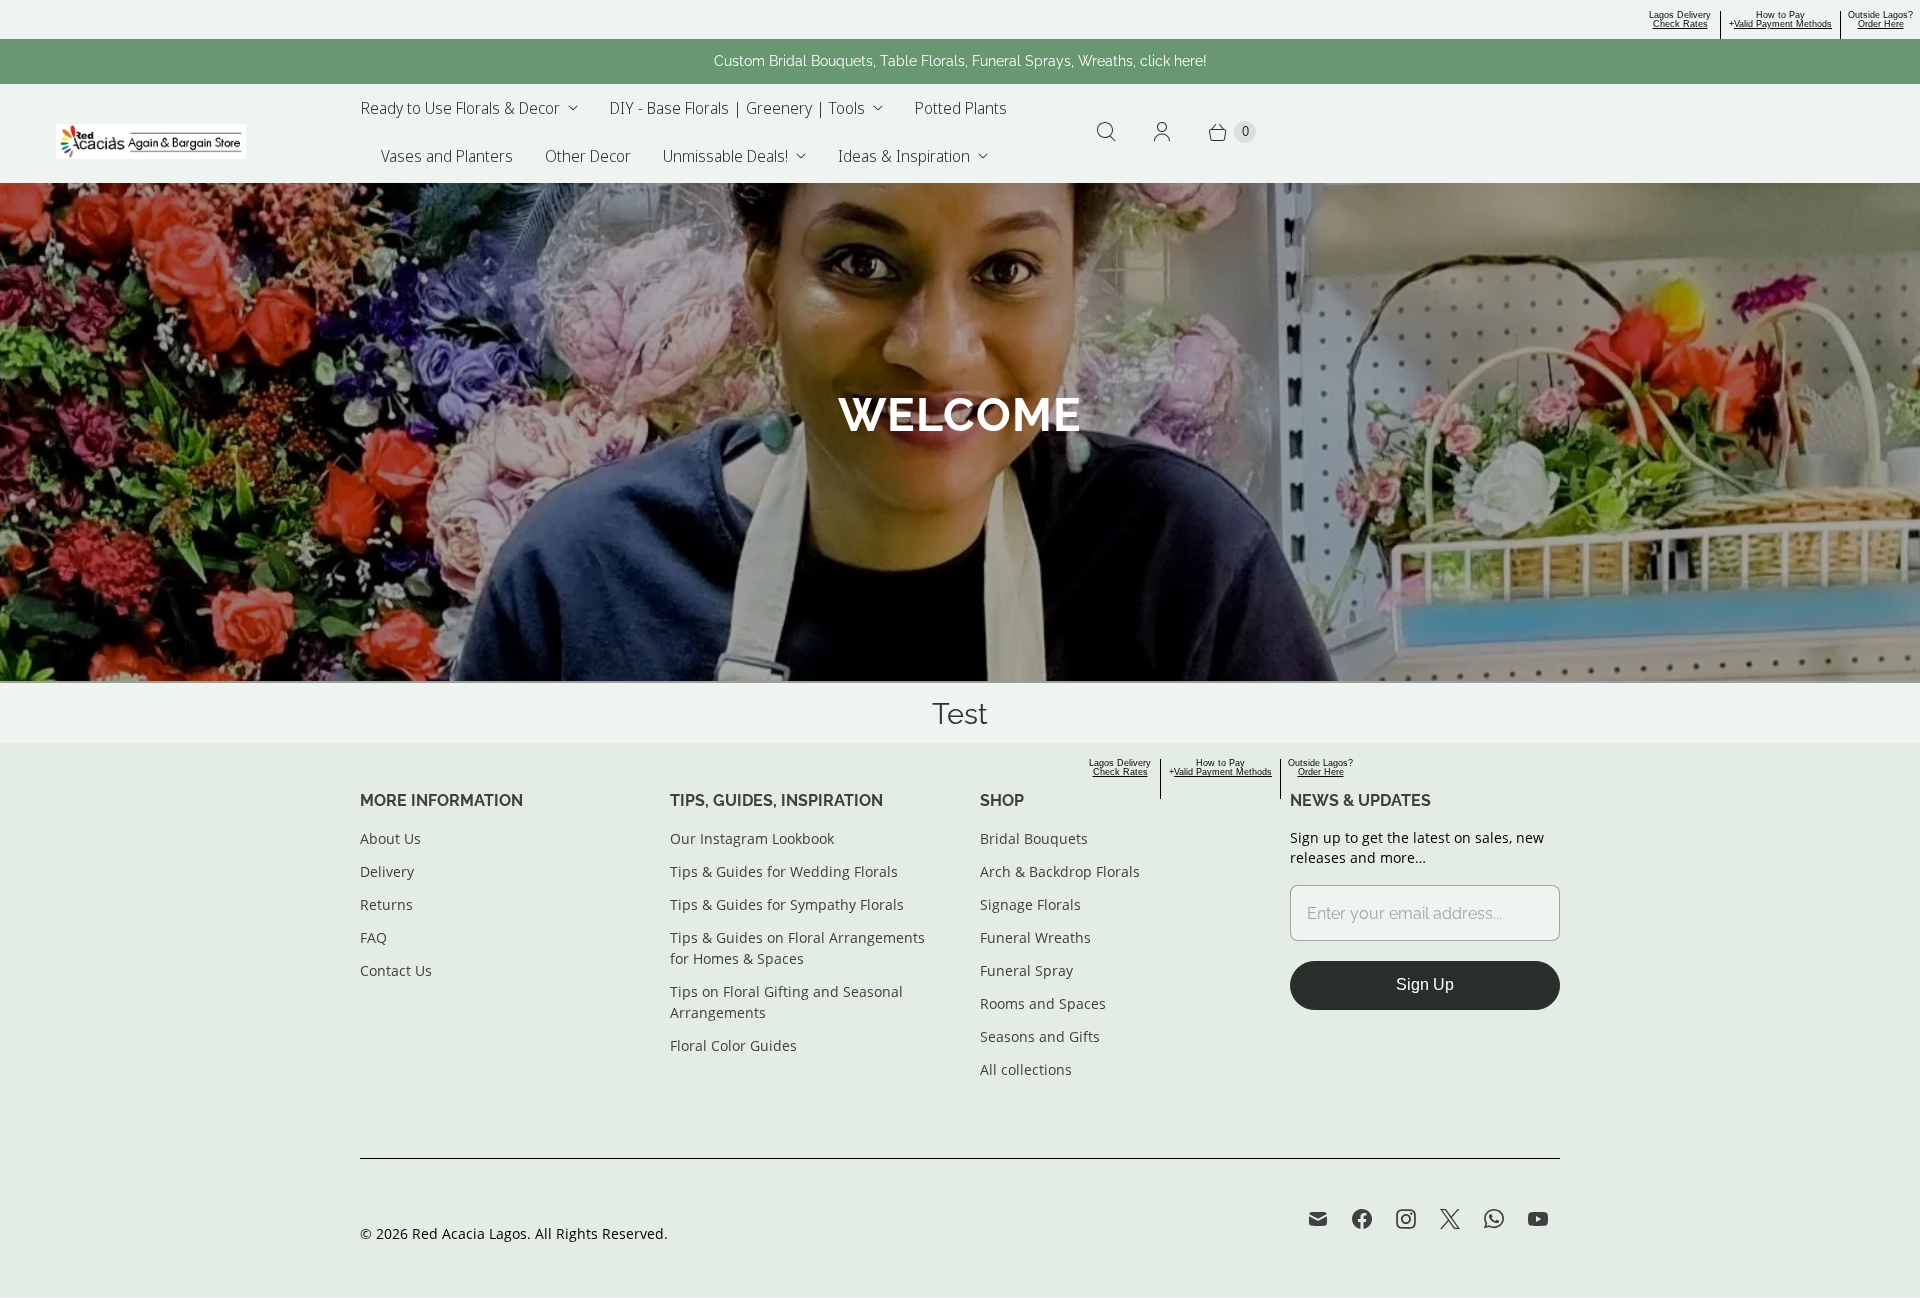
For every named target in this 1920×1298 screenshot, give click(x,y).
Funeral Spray (1026, 970)
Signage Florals (1030, 904)
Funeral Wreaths (1035, 937)
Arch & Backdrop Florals (1060, 871)
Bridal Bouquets (1034, 838)
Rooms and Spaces (1043, 1003)
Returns (386, 904)
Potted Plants (961, 108)
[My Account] (1162, 132)
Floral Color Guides (733, 1045)
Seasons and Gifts (1040, 1036)
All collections (1026, 1069)
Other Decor (588, 156)
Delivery (387, 871)
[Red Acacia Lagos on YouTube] (1538, 1219)
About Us (390, 838)
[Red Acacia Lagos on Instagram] (1406, 1219)
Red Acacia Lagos (469, 1233)
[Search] (1106, 132)
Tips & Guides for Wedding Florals (784, 871)
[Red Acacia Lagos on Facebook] (1362, 1219)
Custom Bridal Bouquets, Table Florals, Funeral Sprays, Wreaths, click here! (960, 61)
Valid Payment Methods (1783, 24)
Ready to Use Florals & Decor (460, 108)
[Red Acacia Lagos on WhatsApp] (1494, 1219)
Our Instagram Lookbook (752, 838)
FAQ (373, 937)
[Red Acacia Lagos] (151, 142)
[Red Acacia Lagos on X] (1450, 1219)
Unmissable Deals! (725, 156)
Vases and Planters (447, 156)
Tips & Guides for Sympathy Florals (787, 904)
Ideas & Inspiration (904, 156)
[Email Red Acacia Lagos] (1318, 1219)
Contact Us (396, 970)
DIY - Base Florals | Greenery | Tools (737, 108)
